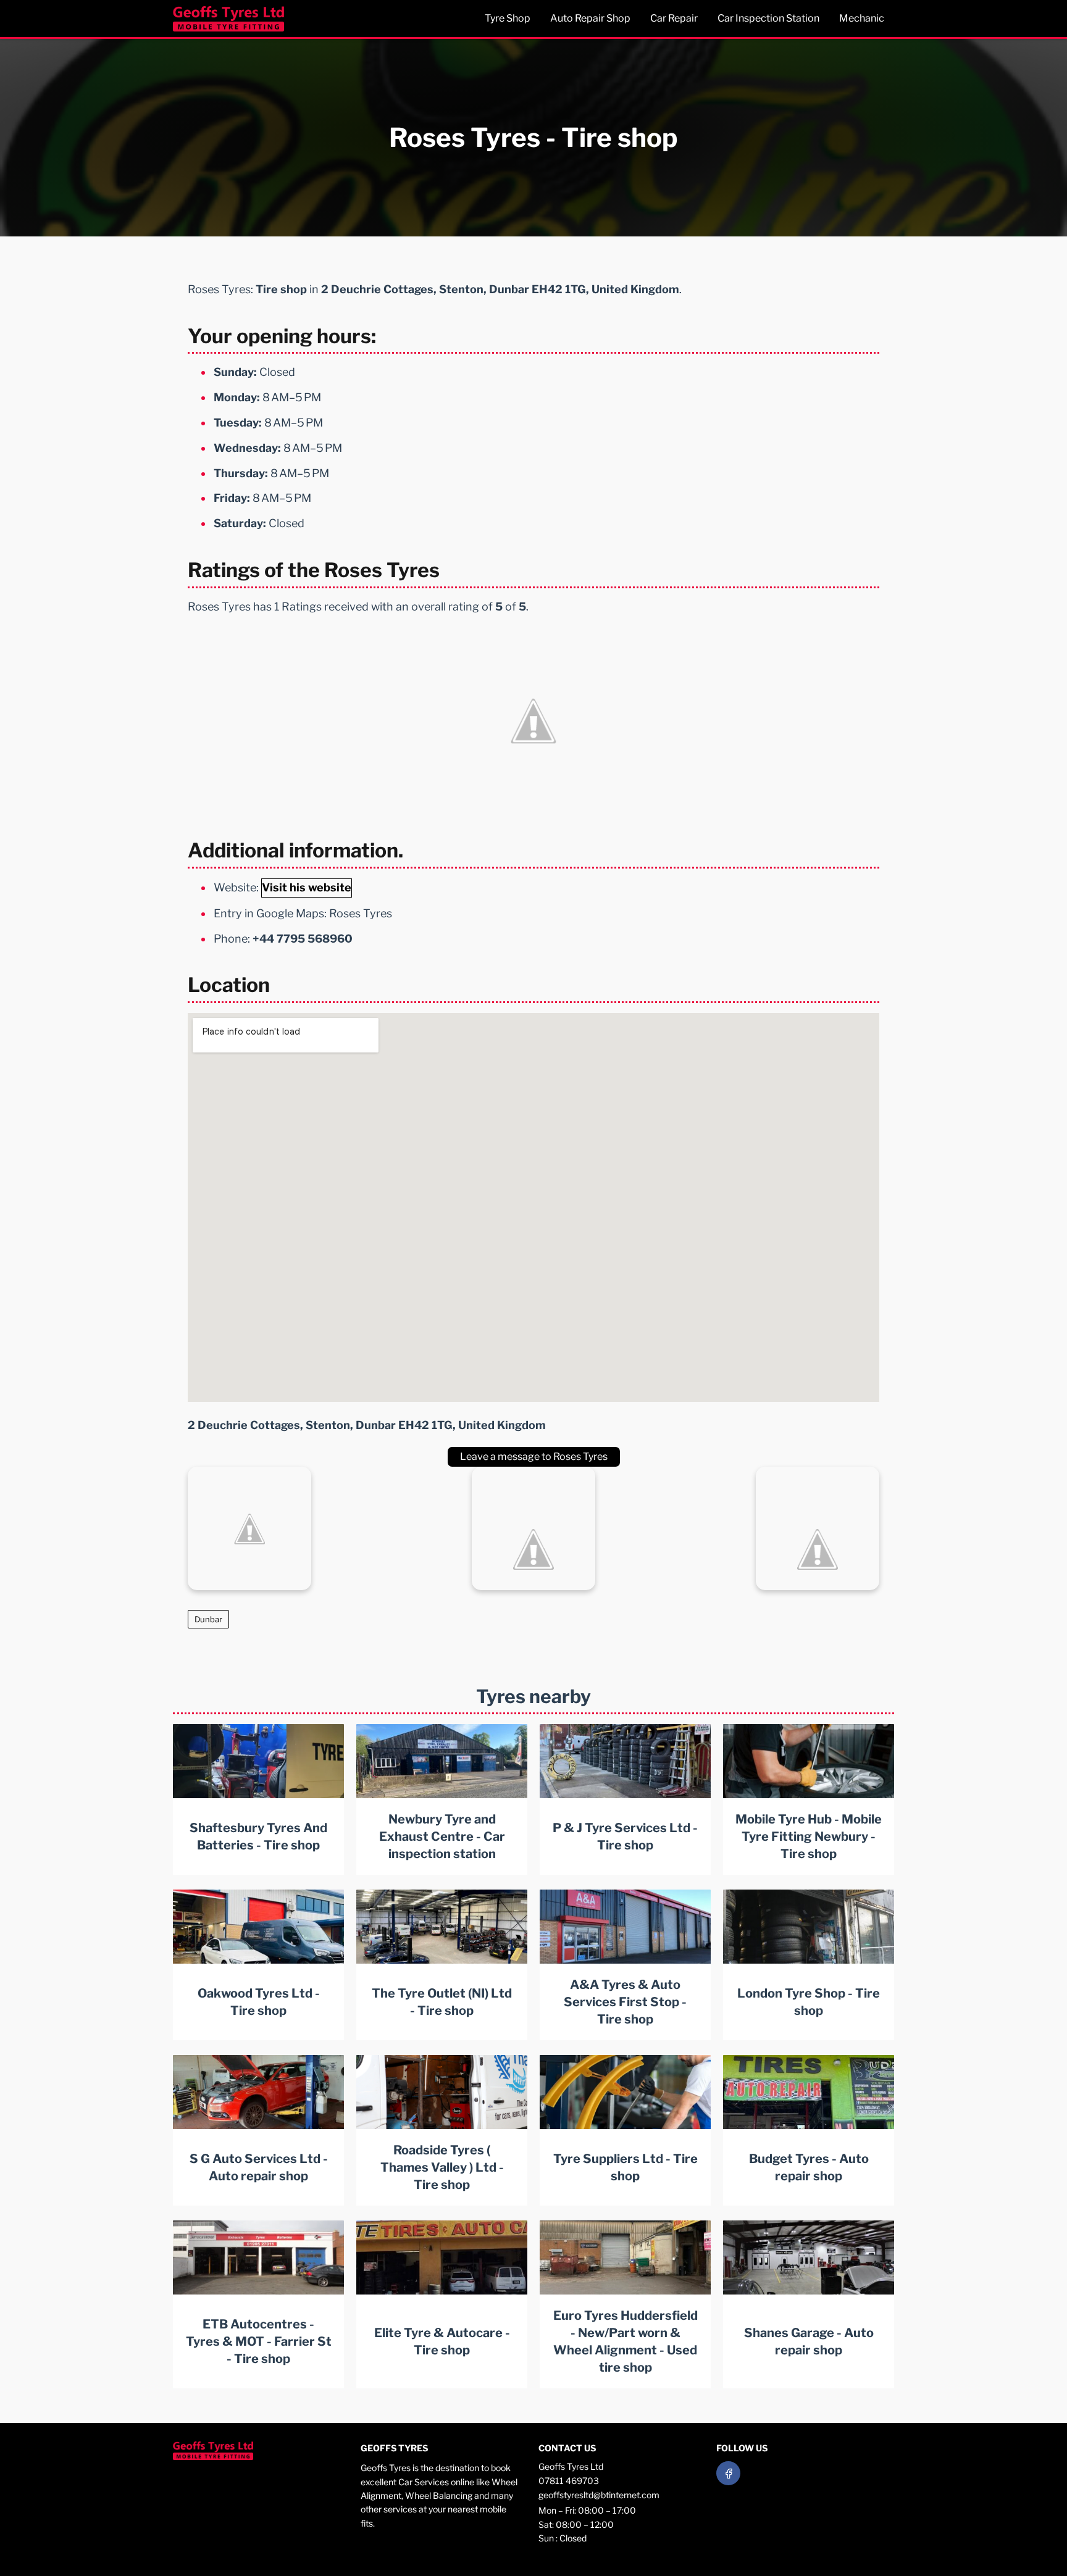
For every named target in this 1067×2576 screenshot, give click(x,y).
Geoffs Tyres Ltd (571, 2466)
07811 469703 (569, 2481)
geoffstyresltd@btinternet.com (599, 2495)
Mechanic (862, 18)
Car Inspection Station (768, 18)
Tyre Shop (508, 18)
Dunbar (208, 1619)
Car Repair (674, 18)
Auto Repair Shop (590, 18)
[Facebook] (728, 2473)
